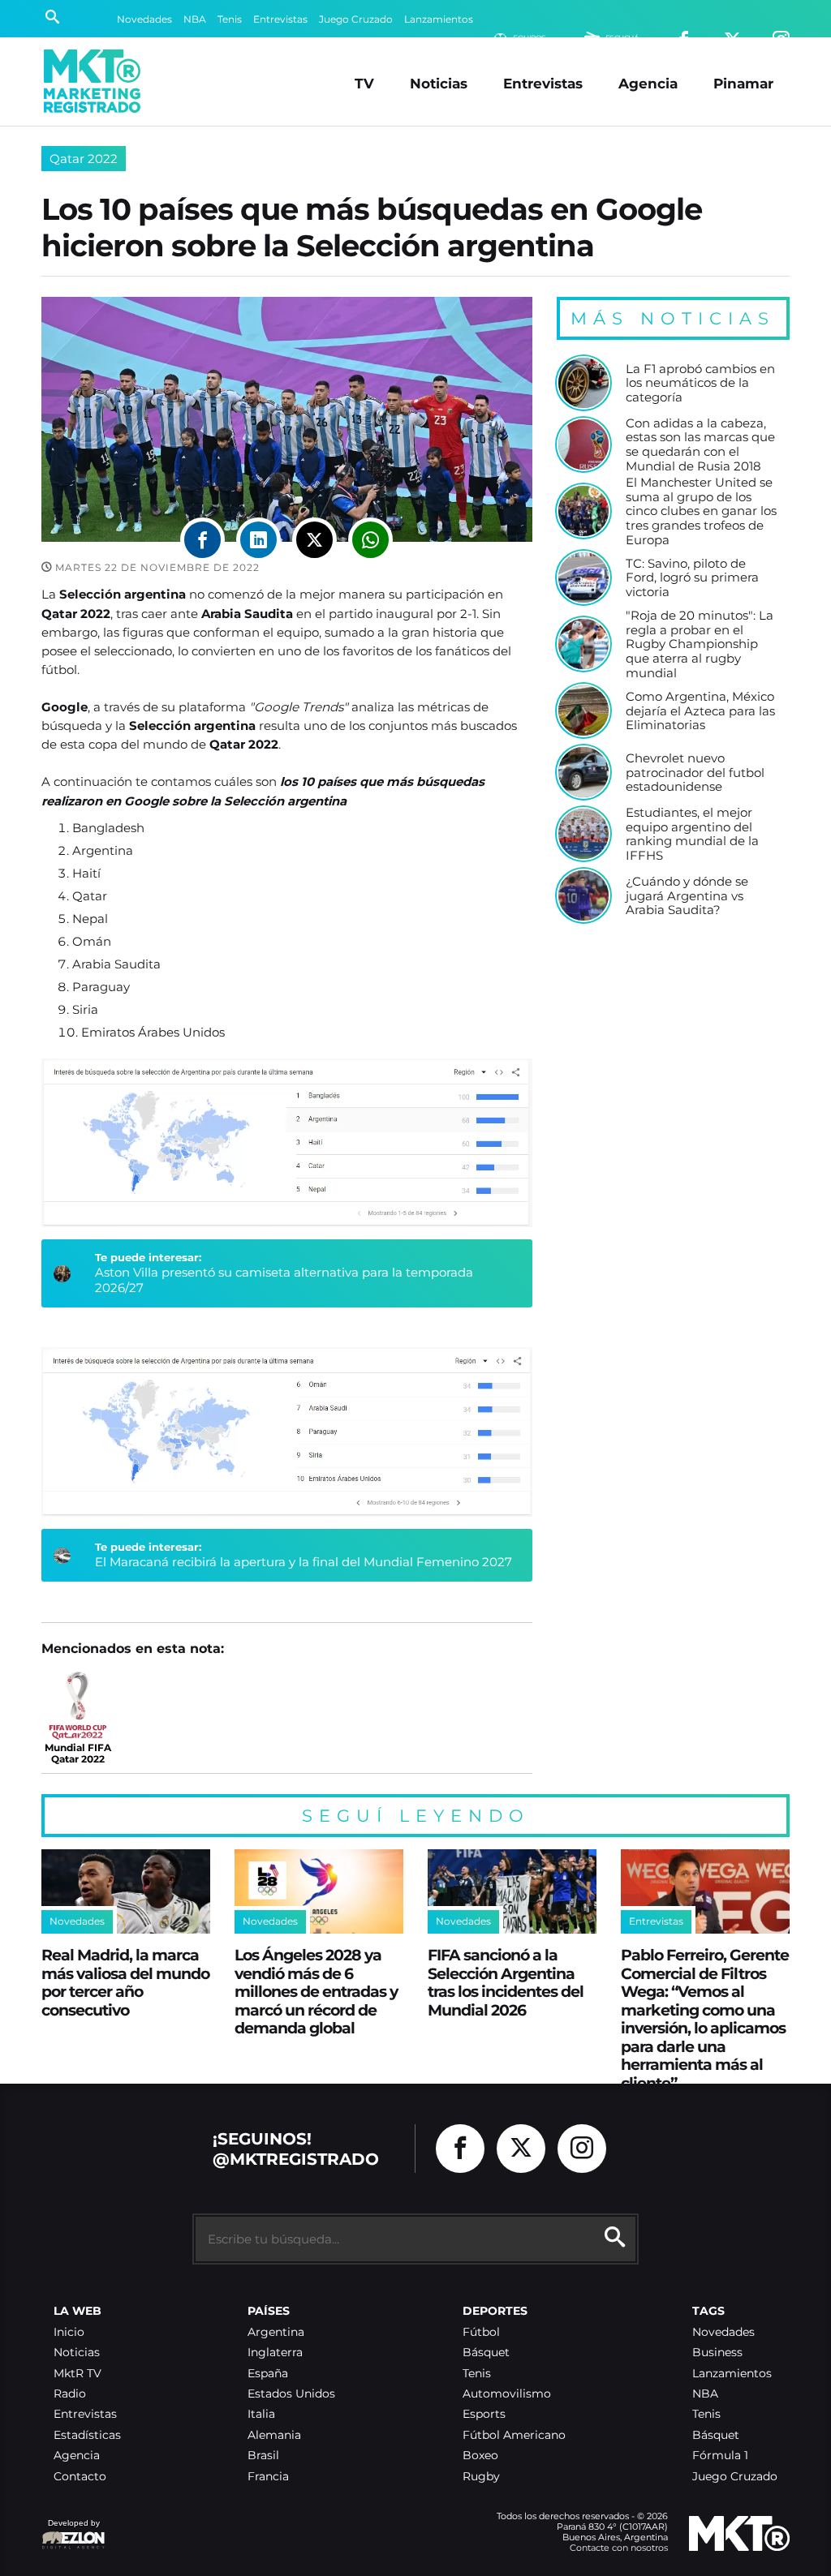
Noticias (439, 83)
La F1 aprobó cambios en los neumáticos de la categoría (700, 383)
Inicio (69, 2332)
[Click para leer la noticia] (583, 383)
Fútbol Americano (514, 2435)
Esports (484, 2414)
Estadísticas (87, 2435)
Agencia (648, 83)
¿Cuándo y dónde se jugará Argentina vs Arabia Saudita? (687, 896)
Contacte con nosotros (619, 2548)
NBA (195, 19)
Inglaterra (275, 2353)
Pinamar (743, 83)
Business (717, 2353)
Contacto (80, 2477)
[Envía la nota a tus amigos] (370, 540)
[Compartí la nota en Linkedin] (258, 540)
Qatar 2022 (84, 159)
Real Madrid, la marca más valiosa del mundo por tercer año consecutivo (125, 1982)
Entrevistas (280, 19)
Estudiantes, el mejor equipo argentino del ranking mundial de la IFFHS (692, 834)
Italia (261, 2414)
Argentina (276, 2332)
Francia (268, 2477)
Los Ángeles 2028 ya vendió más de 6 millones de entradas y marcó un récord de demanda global (316, 1991)
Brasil (263, 2456)
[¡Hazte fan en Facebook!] (460, 2149)
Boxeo (480, 2456)
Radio (70, 2394)
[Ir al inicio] (92, 81)
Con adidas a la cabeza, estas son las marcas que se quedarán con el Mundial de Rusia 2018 (700, 445)
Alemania (274, 2435)
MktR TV (78, 2374)
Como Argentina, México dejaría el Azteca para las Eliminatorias (700, 711)
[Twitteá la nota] (314, 540)
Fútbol (481, 2332)
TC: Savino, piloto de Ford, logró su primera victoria (692, 578)
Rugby (481, 2477)
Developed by (71, 2531)
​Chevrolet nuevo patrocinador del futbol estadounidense (695, 773)
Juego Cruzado (356, 19)
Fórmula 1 (720, 2456)
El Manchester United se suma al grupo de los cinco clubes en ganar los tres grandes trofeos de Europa (701, 511)
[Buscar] (52, 19)
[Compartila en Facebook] (202, 540)
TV (364, 83)
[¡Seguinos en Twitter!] (521, 2149)
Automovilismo (507, 2394)
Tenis (230, 19)
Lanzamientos (439, 19)
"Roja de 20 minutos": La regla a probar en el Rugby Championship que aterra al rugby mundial (700, 644)
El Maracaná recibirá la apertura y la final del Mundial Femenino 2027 (304, 1562)
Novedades (144, 19)
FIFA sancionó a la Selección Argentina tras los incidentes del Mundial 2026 (506, 1982)
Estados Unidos (291, 2394)
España (268, 2374)
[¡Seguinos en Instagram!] (582, 2149)
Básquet (486, 2353)
